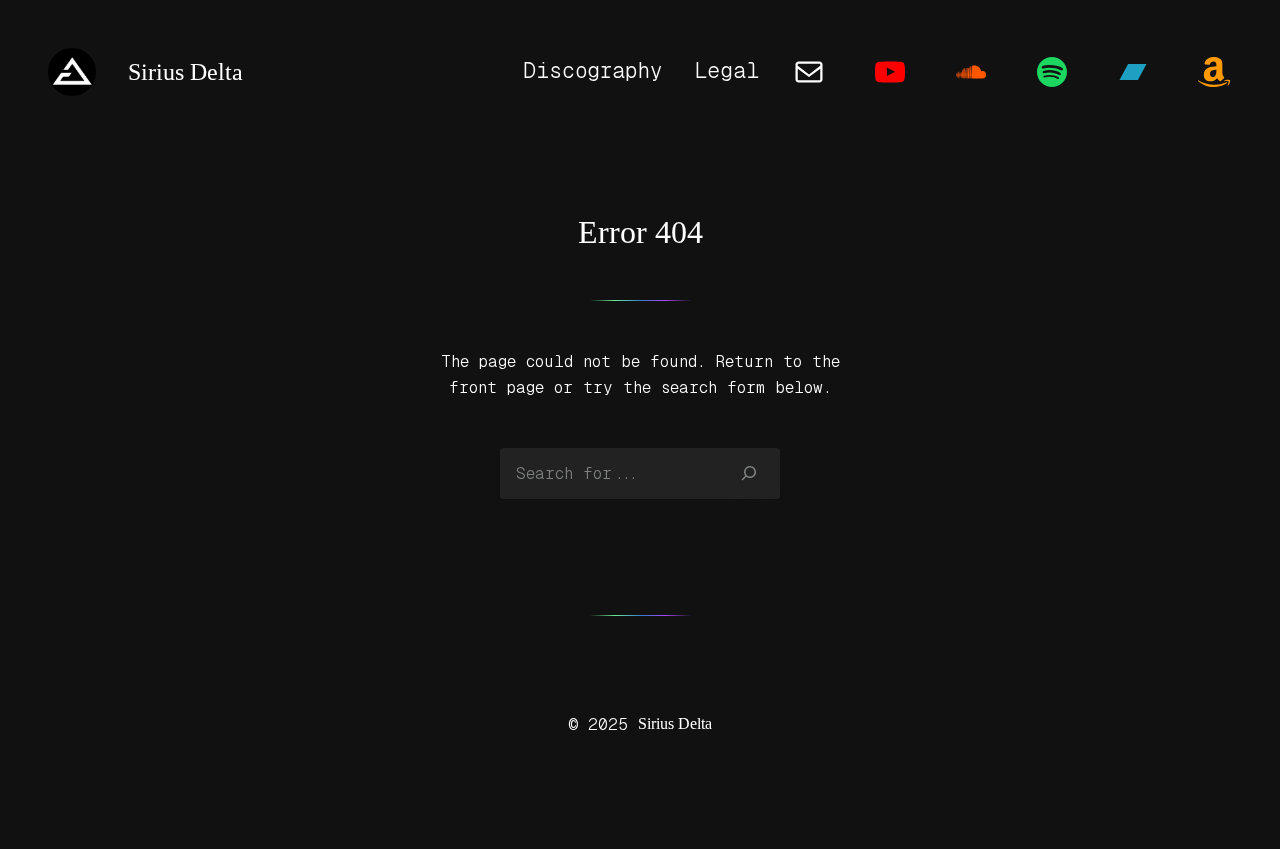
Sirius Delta (675, 723)
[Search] (749, 473)
